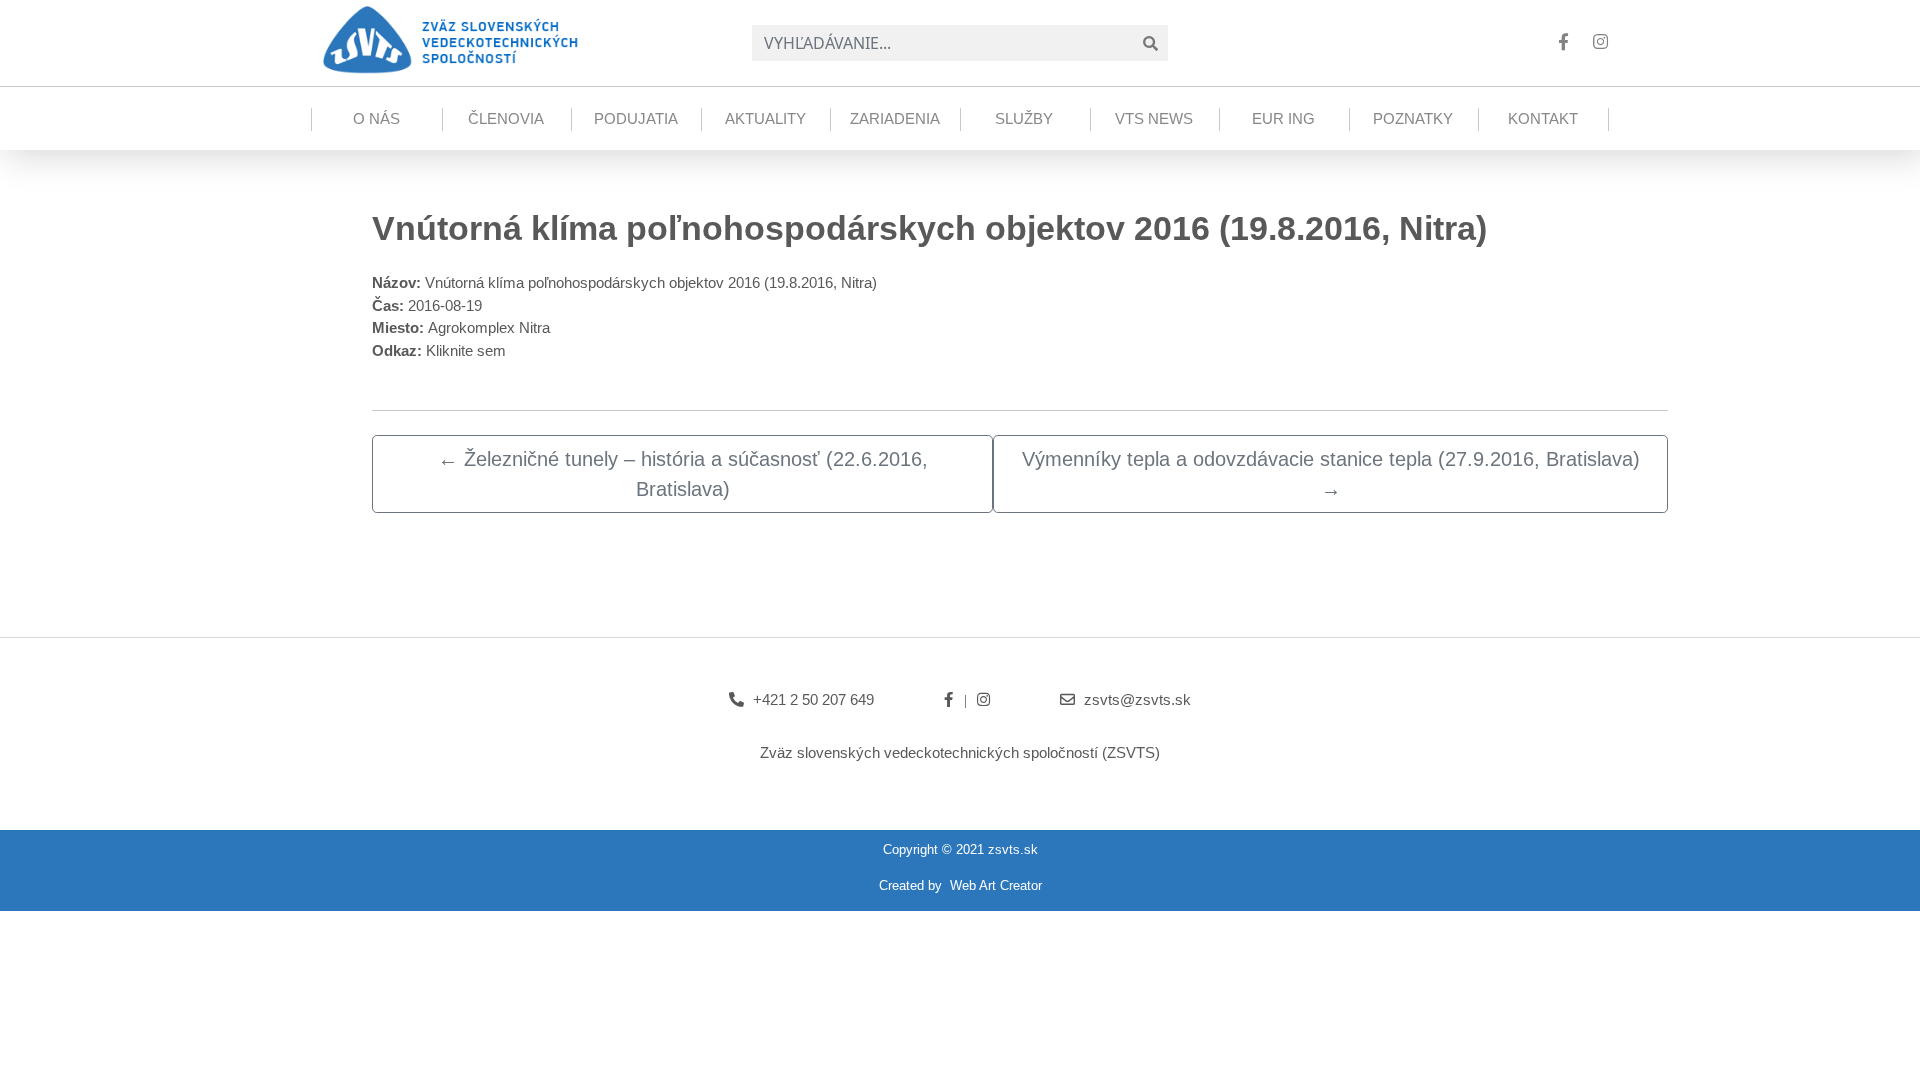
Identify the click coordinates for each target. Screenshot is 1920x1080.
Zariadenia (895, 118)
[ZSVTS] (449, 38)
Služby (1024, 118)
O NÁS (376, 118)
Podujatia (636, 118)
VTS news (1154, 118)
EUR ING (1283, 118)
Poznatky (1413, 118)
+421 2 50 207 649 (813, 699)
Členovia (506, 118)
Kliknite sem (466, 350)
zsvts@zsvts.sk (1137, 699)
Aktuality (765, 118)
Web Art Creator (996, 885)
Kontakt (1543, 118)
